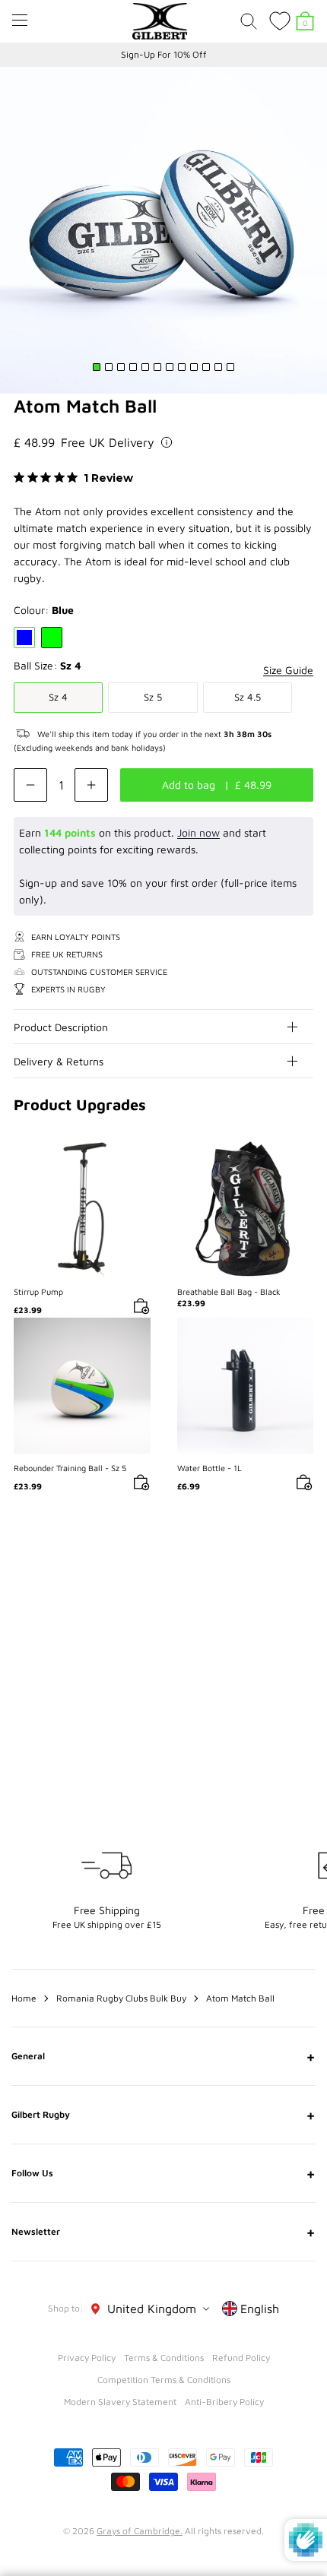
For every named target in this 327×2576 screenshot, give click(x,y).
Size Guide (288, 670)
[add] (91, 785)
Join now (198, 832)
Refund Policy (241, 2358)
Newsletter (163, 2232)
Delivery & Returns (59, 1061)
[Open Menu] (20, 20)
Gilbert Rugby (163, 2115)
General (163, 2056)
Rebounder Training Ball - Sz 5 (70, 1468)
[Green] (52, 638)
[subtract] (30, 785)
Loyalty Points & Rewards (163, 54)
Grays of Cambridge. (140, 2531)
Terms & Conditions (164, 2358)
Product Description (61, 1027)
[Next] (303, 1582)
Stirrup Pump (38, 1291)
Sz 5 (153, 697)
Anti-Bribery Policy (224, 2402)
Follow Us (163, 2173)
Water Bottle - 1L (210, 1468)
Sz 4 (58, 697)
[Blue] (24, 638)
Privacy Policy (87, 2358)
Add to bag (82, 1209)
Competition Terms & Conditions (164, 2380)
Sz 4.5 (248, 697)
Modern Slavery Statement (120, 2402)
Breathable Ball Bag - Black (229, 1291)
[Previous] (272, 1582)
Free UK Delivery (108, 442)
